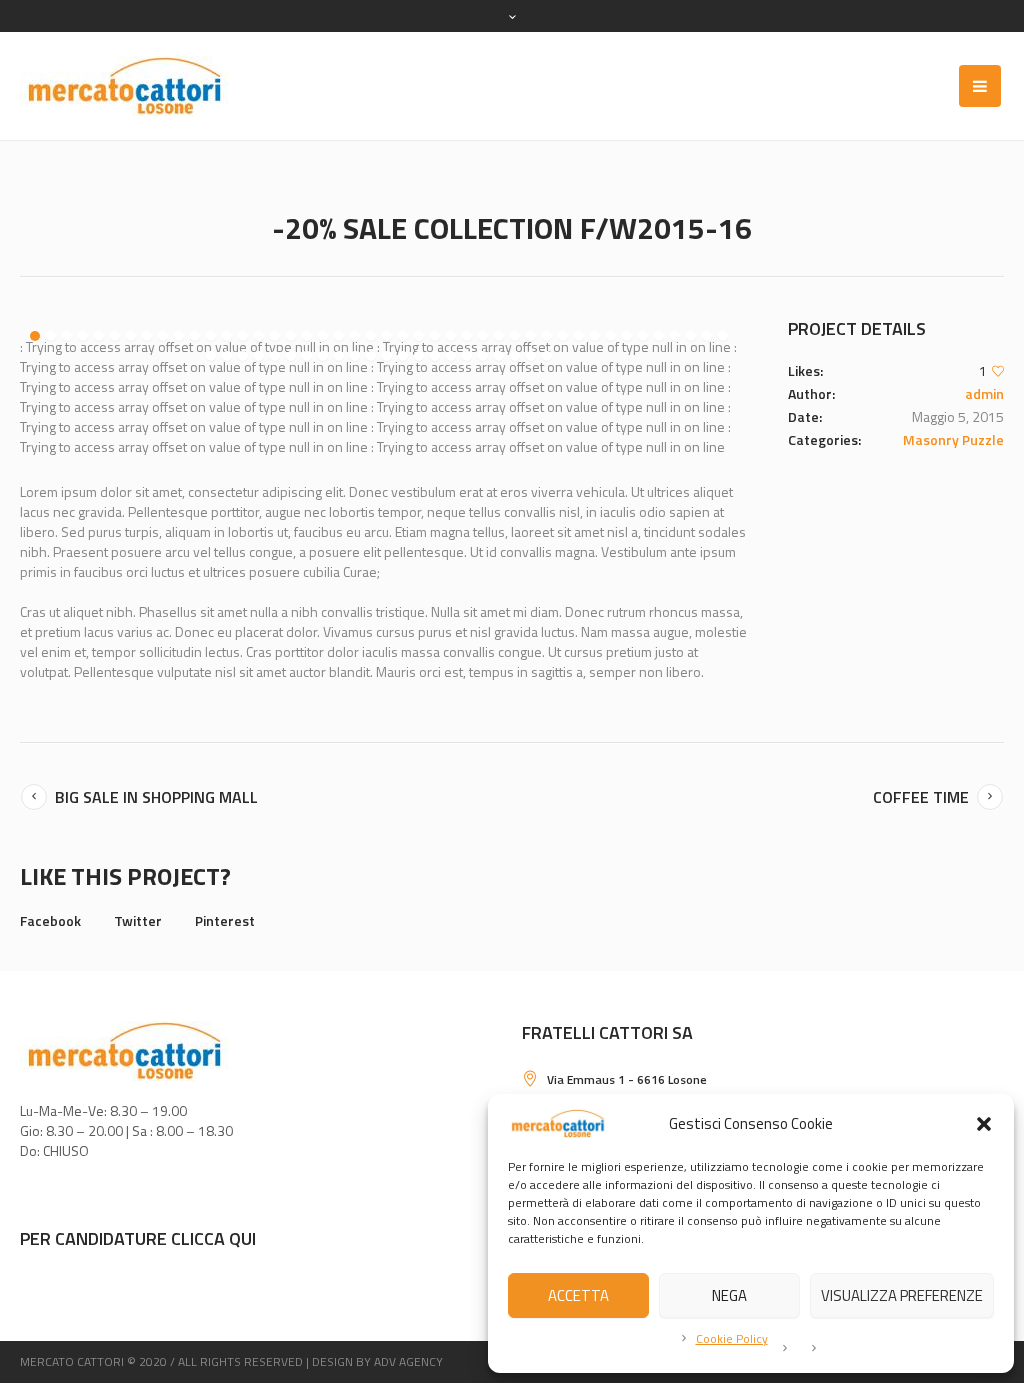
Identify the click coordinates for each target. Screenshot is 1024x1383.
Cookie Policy (732, 1338)
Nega (729, 1295)
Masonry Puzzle (953, 439)
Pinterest (225, 920)
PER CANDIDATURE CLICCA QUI (138, 1238)
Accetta (578, 1295)
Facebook (50, 920)
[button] (984, 1124)
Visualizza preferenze (902, 1295)
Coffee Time (921, 797)
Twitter (138, 920)
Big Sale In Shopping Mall (156, 797)
